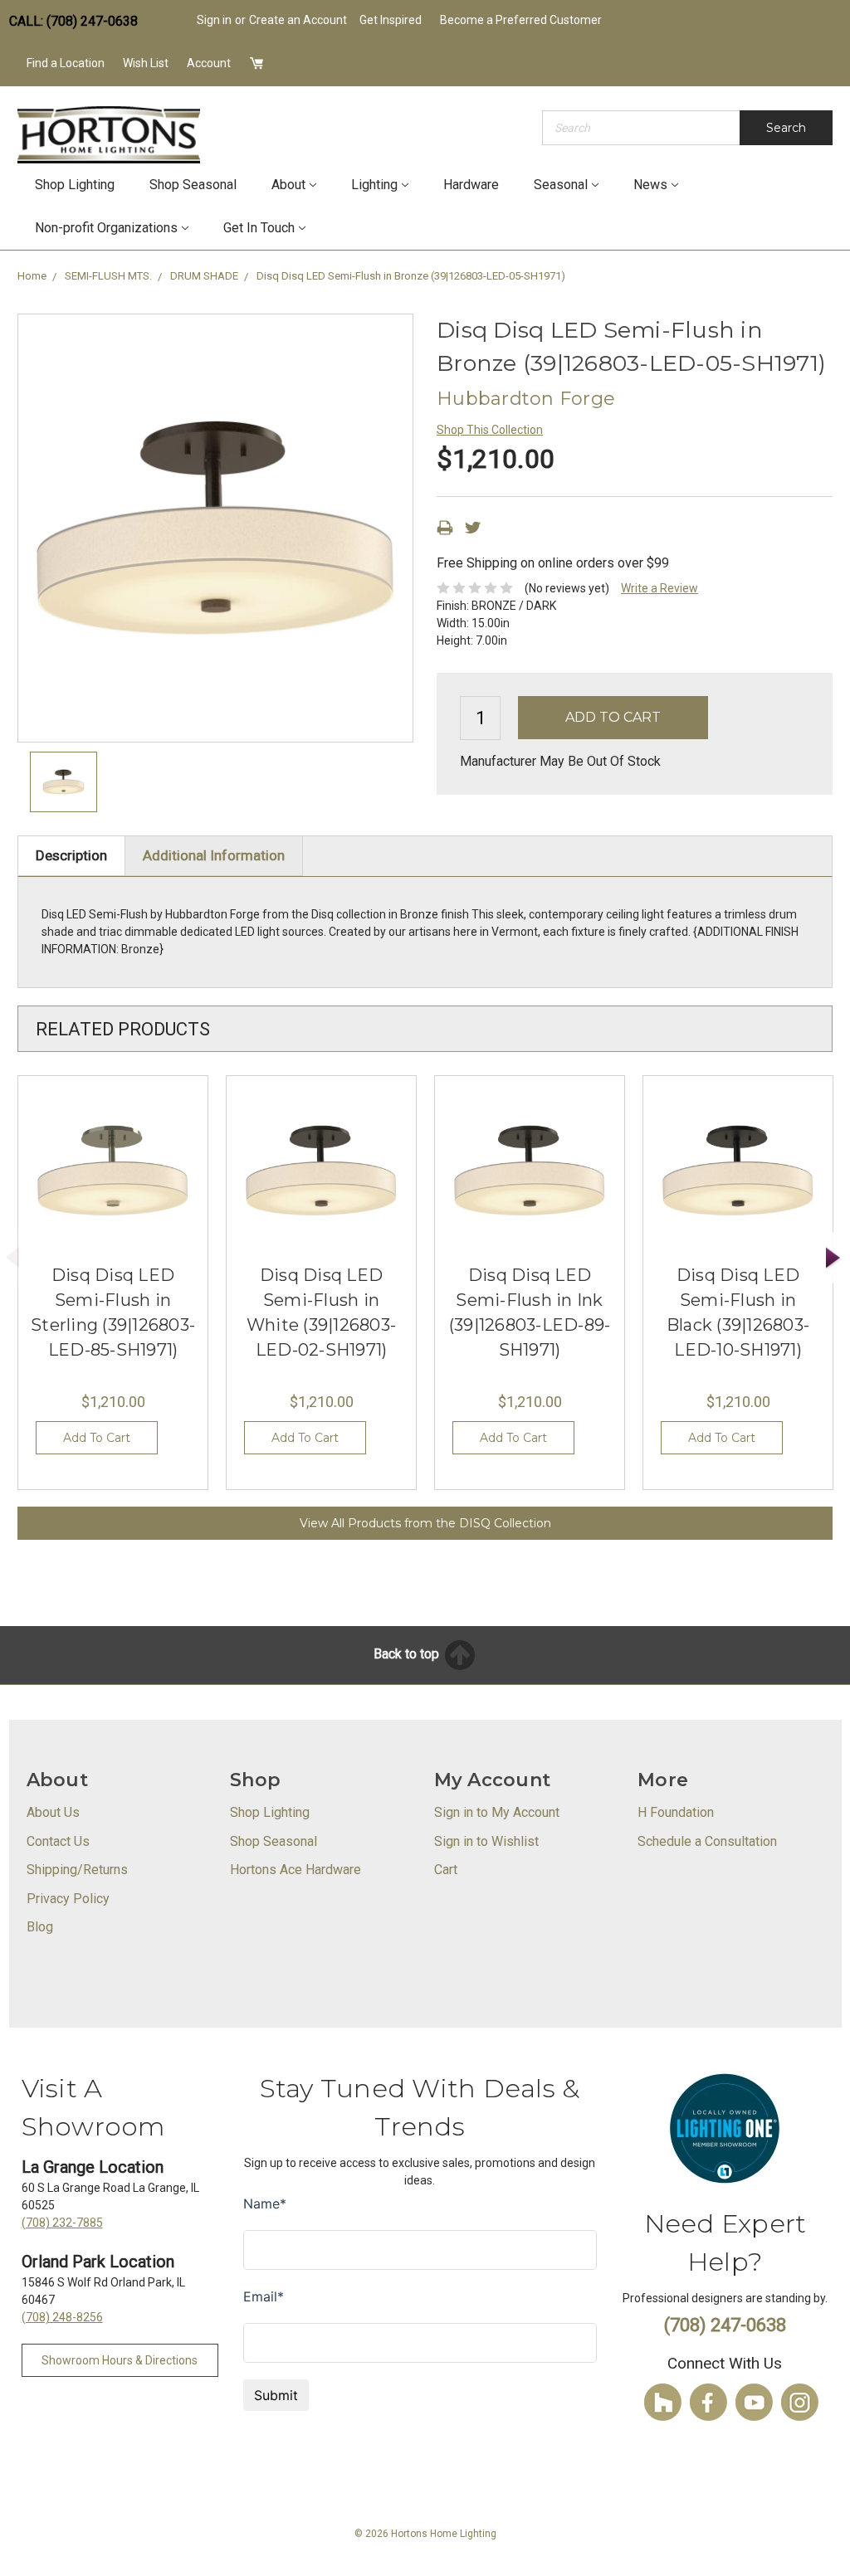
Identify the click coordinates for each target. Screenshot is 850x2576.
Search (786, 128)
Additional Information (214, 855)
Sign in (214, 20)
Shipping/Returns (77, 1870)
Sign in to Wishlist (486, 1841)
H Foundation (676, 1812)
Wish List (146, 63)
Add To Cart (97, 1438)
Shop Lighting (75, 185)
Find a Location (66, 63)
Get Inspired (391, 20)
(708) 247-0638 (725, 2325)
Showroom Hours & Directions (120, 2360)
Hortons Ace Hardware (296, 1870)
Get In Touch (259, 228)
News (650, 185)
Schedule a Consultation (707, 1841)
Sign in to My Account (497, 1812)
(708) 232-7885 (62, 2223)
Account (209, 63)
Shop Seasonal (193, 185)
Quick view (113, 1171)
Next (833, 1258)
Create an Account (298, 20)
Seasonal (561, 185)
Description (71, 855)
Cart (446, 1870)
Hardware (471, 185)
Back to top (408, 1654)
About (288, 185)
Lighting (374, 185)
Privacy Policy (68, 1899)
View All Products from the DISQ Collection (425, 1523)
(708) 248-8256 (62, 2317)
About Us (53, 1812)
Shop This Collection (490, 430)
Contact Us (58, 1841)
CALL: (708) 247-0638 (73, 21)
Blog (40, 1927)
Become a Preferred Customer (521, 20)
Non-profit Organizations (106, 228)
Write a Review (659, 588)
